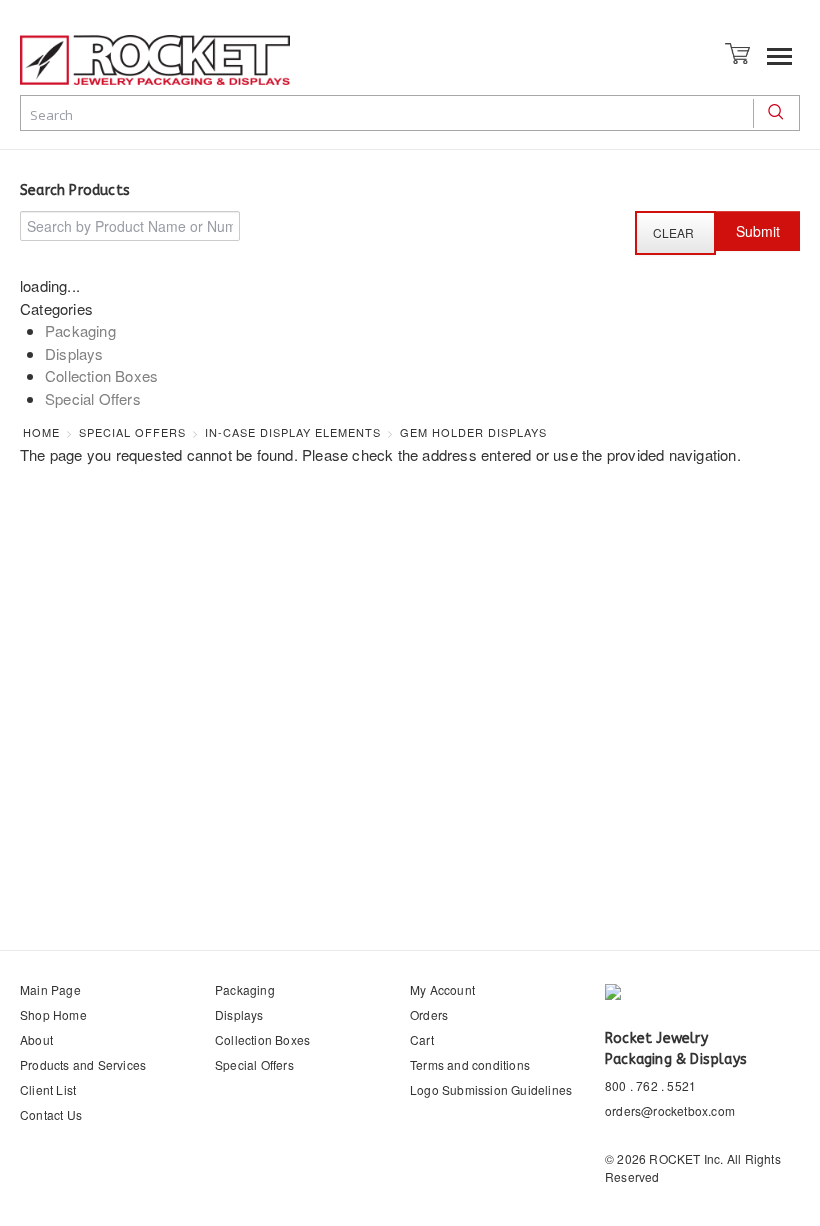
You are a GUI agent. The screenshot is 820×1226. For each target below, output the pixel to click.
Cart (422, 1039)
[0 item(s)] (740, 51)
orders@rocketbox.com (670, 1110)
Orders (429, 1014)
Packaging (80, 330)
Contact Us (51, 1114)
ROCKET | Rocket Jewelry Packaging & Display (155, 60)
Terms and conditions (470, 1064)
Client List (48, 1089)
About (36, 1039)
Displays (74, 353)
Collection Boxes (101, 375)
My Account (442, 989)
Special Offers (93, 398)
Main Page (50, 989)
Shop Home (53, 1014)
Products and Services (83, 1064)
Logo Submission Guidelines (491, 1089)
